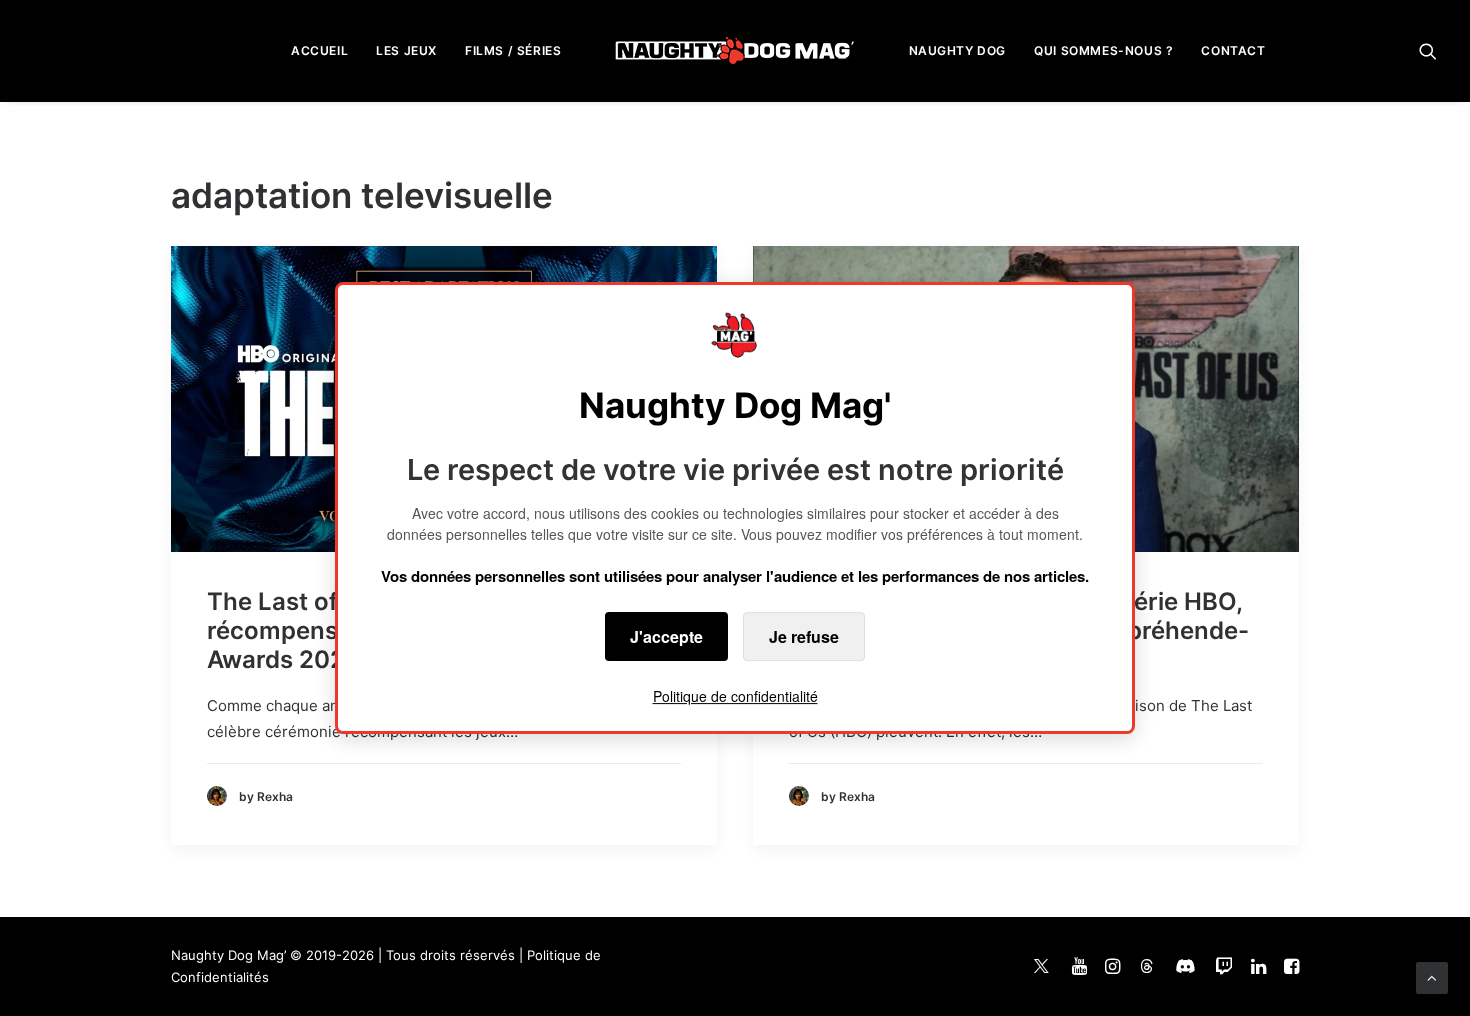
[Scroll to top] (1432, 976)
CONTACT (1233, 50)
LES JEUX (406, 50)
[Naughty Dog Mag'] (735, 50)
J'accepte (666, 636)
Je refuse (804, 636)
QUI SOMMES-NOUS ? (1103, 50)
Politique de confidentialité (735, 696)
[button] (1428, 50)
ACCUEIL (319, 50)
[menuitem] (319, 50)
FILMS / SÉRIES (513, 50)
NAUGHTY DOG (958, 50)
